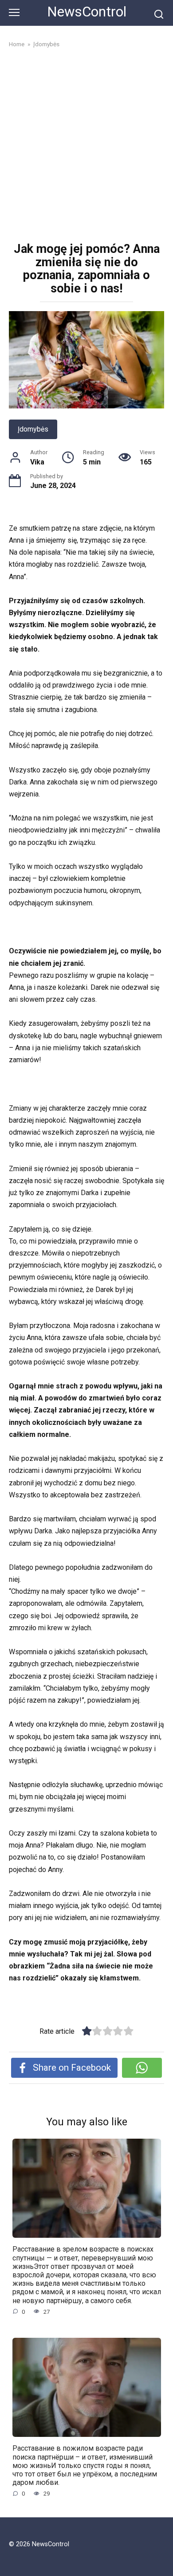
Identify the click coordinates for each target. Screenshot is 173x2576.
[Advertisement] (86, 146)
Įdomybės (33, 429)
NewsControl (87, 12)
